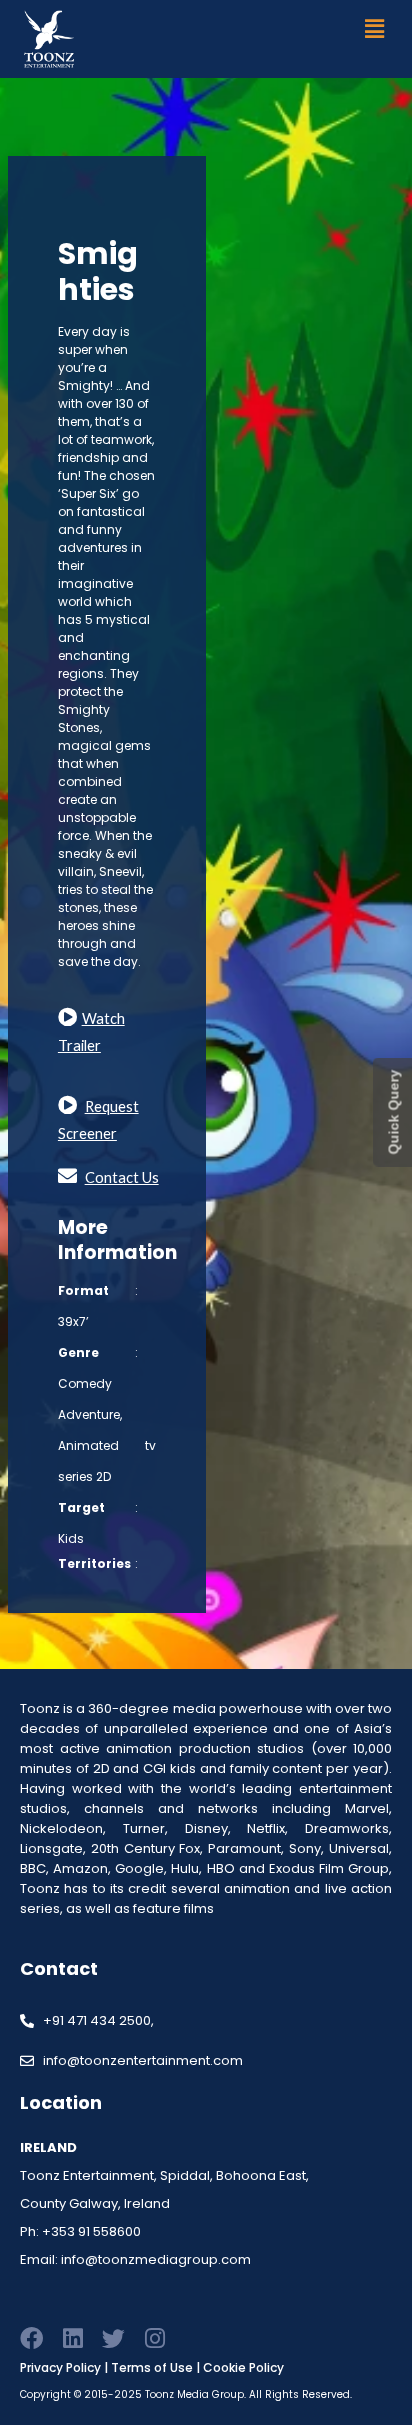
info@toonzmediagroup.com (156, 2259)
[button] (375, 28)
